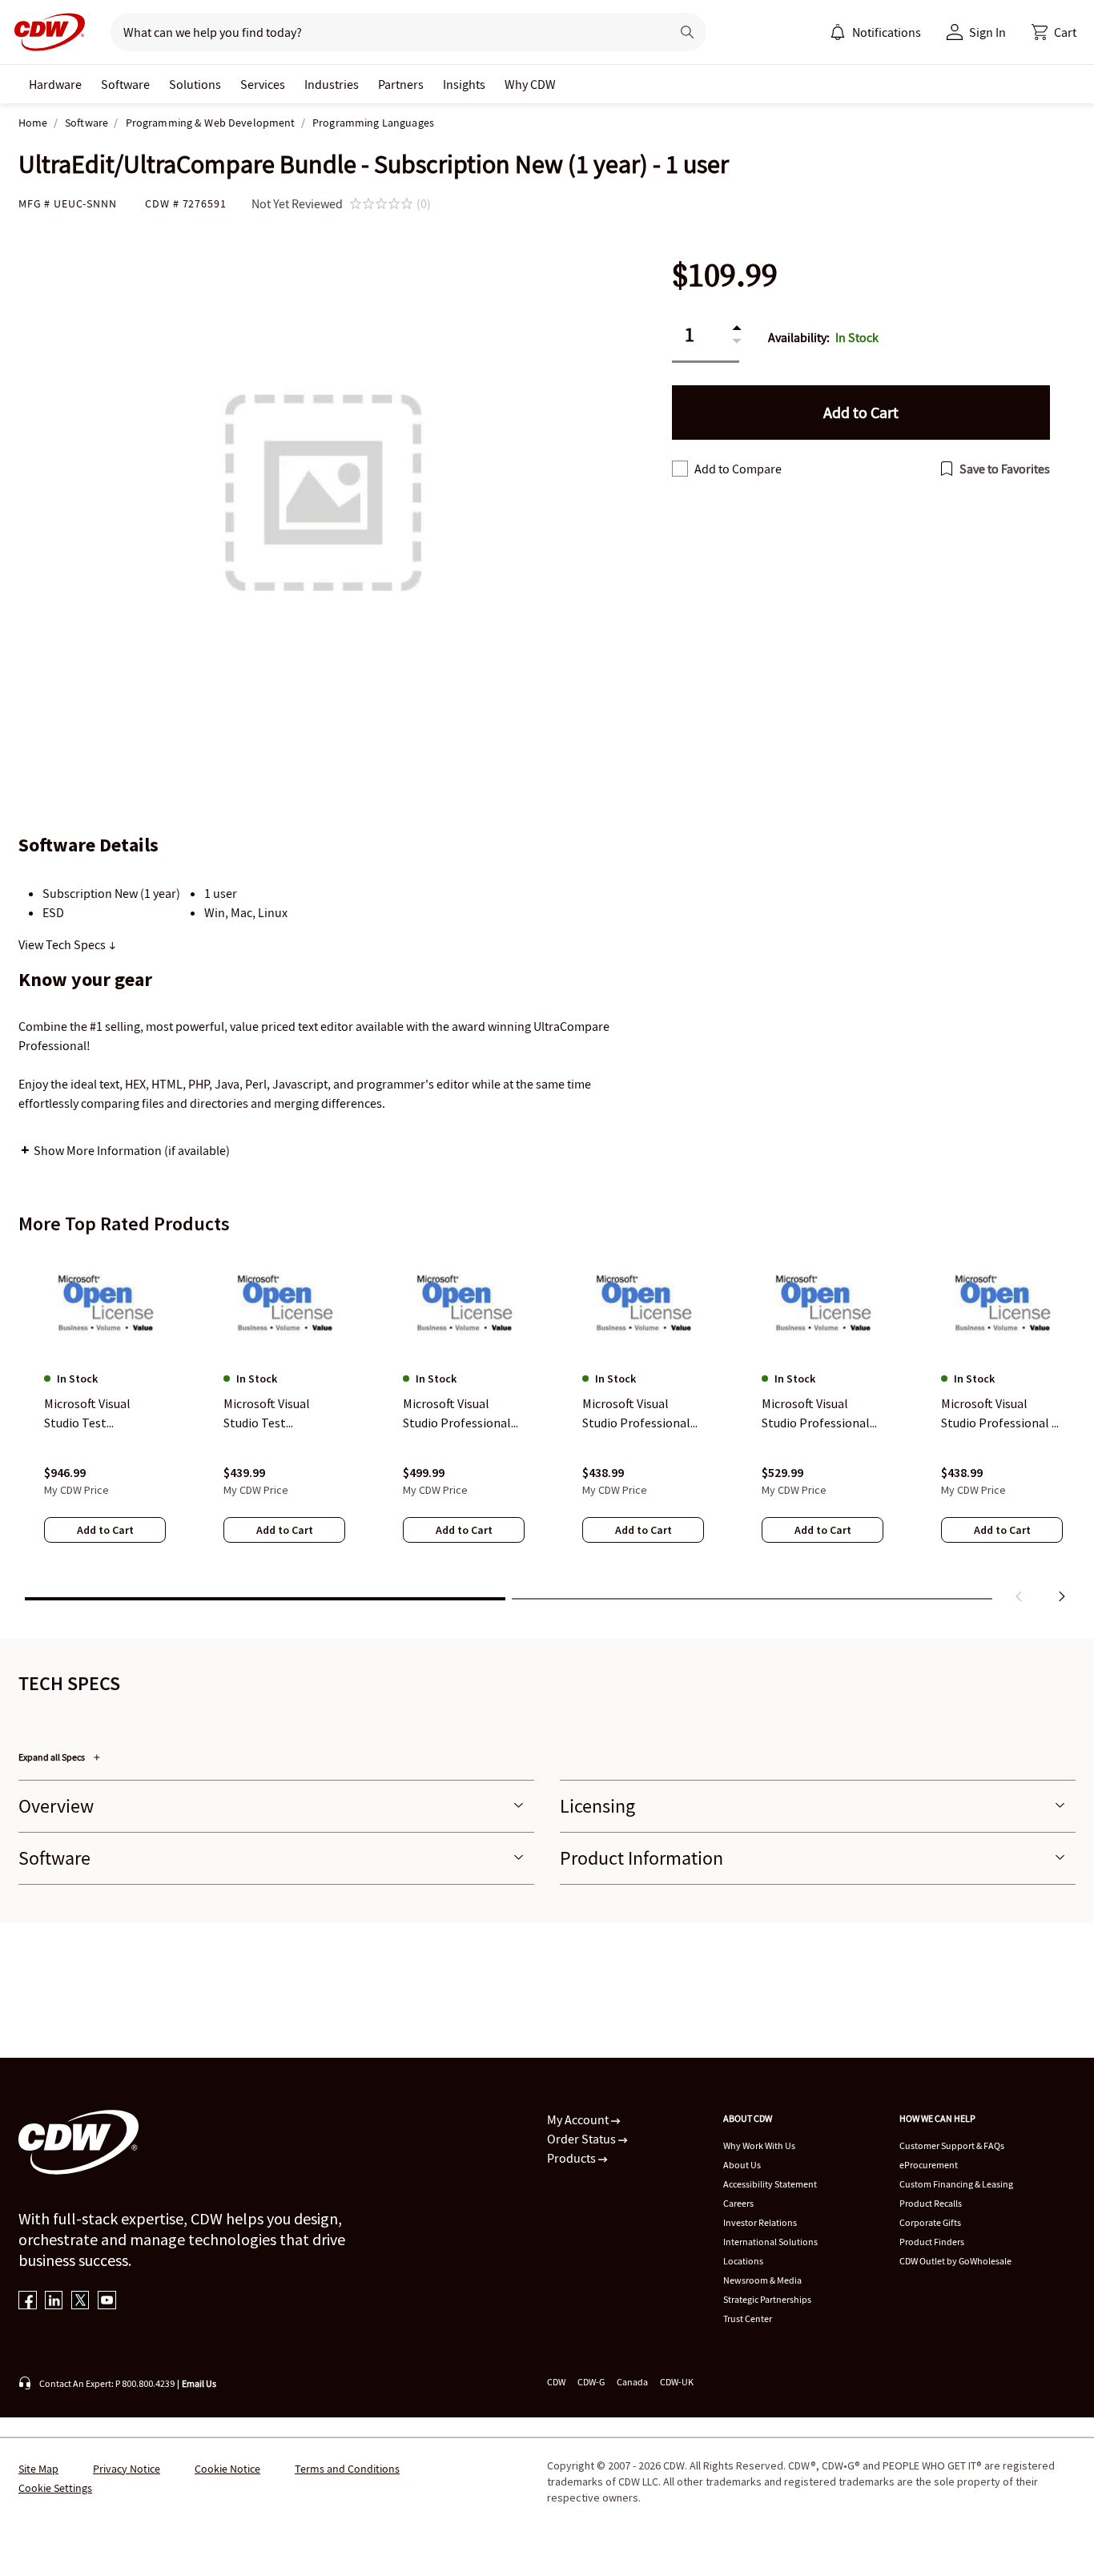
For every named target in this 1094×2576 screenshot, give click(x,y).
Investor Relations (760, 2222)
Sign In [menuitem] (987, 32)
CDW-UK (677, 2382)
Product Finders (932, 2242)
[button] (1054, 32)
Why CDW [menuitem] (530, 84)
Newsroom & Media (762, 2280)
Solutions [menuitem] (195, 84)
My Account (579, 2119)
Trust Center (748, 2318)
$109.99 (725, 275)
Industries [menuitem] (332, 84)
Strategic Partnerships (767, 2299)
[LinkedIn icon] (54, 2302)
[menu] (875, 32)
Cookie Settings (55, 2488)
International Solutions (770, 2242)
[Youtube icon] (107, 2302)
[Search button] (687, 32)
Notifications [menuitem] (887, 32)
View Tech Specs (63, 944)
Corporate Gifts (930, 2222)
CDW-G (591, 2382)
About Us (742, 2165)
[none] (55, 84)
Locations (743, 2261)
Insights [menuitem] (464, 84)
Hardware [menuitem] (55, 84)
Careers (738, 2203)
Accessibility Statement (770, 2184)
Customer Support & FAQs (952, 2145)
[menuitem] (838, 32)
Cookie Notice (227, 2469)
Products (573, 2158)
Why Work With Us (759, 2145)
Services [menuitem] (263, 84)
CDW (556, 2382)
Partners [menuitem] (401, 84)
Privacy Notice (127, 2469)
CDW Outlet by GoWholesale (955, 2261)
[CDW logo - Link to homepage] (45, 32)
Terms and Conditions (347, 2469)
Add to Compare (738, 469)
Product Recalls (931, 2203)
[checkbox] (680, 469)
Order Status (583, 2139)
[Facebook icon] (28, 2302)
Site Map (38, 2469)
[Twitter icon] (80, 2302)
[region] (547, 1430)
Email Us (199, 2383)
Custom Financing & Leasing (956, 2184)
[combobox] (384, 32)
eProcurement (929, 2165)
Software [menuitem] (125, 84)
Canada (632, 2382)
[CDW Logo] (45, 32)
